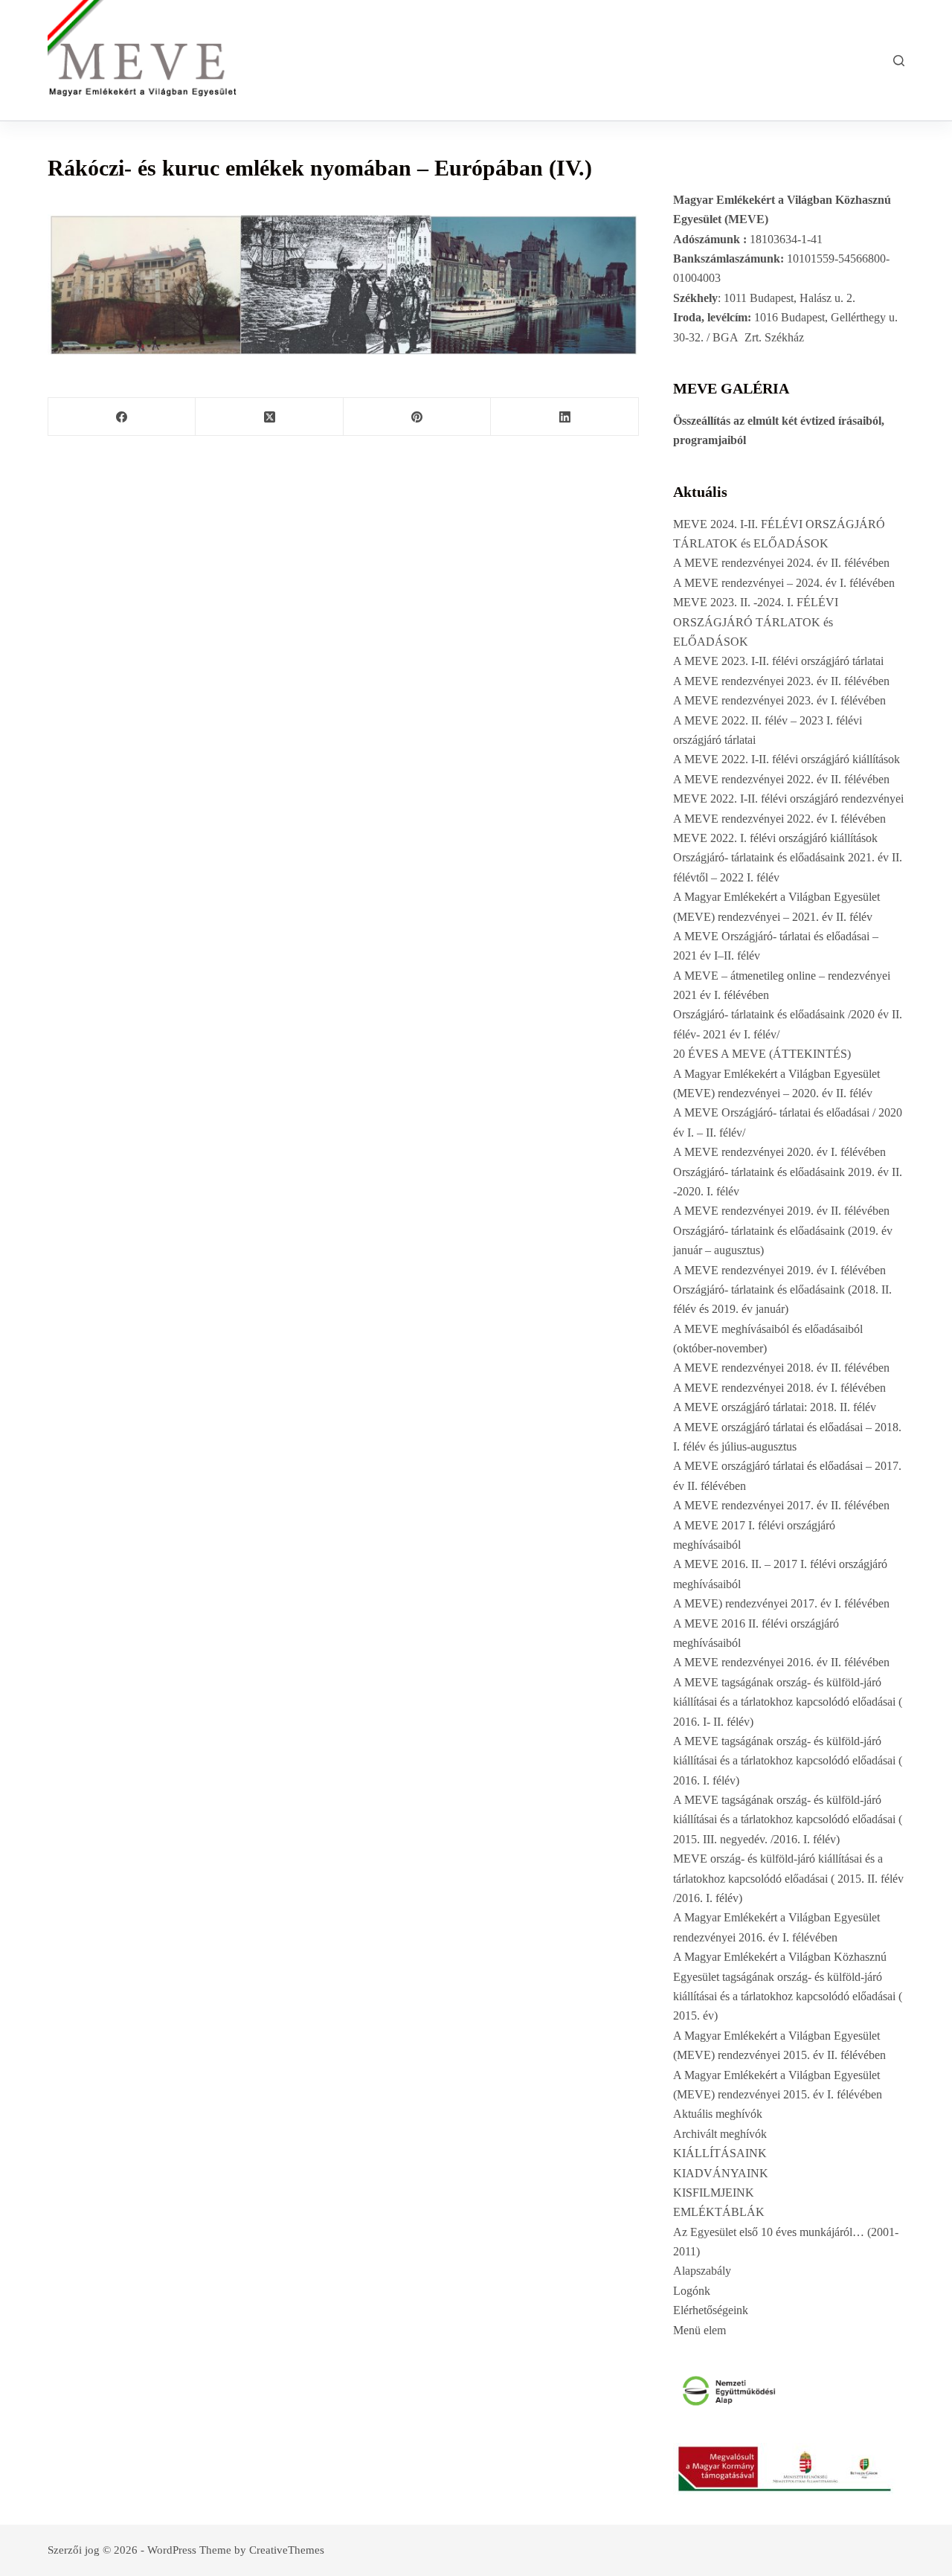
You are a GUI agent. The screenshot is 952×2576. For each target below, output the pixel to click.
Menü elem (699, 2330)
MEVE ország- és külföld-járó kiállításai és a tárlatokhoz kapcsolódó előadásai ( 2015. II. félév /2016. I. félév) (788, 1878)
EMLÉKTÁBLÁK (719, 2212)
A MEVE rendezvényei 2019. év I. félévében (779, 1270)
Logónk (692, 2291)
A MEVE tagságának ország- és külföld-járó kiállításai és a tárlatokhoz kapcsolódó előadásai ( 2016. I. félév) (788, 1761)
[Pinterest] (417, 417)
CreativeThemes (287, 2550)
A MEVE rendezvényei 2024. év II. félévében (781, 563)
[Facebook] (122, 417)
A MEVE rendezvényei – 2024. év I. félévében (784, 583)
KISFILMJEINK (714, 2193)
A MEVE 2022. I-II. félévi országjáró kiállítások (787, 759)
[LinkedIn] (565, 417)
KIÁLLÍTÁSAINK (720, 2153)
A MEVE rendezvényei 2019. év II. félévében (781, 1211)
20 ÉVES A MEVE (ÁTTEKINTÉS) (762, 1054)
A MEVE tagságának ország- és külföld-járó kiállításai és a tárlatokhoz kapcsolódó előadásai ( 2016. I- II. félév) (788, 1702)
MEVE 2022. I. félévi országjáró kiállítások (775, 838)
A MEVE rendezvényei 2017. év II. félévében (781, 1505)
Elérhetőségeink (711, 2310)
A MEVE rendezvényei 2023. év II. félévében (781, 681)
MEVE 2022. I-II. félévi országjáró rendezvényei (788, 799)
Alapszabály (702, 2271)
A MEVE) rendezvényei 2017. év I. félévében (781, 1603)
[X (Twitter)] (269, 417)
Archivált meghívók (720, 2134)
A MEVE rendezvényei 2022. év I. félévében (779, 819)
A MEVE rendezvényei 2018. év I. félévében (779, 1388)
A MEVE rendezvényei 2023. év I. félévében (779, 700)
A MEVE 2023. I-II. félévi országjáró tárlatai (778, 661)
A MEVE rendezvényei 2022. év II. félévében (781, 779)
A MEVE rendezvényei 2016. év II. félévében (781, 1662)
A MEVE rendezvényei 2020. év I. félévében (779, 1152)
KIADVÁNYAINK (721, 2173)
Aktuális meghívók (718, 2114)
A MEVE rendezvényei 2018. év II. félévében (781, 1368)
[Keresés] (899, 61)
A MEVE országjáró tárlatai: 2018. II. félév (775, 1407)
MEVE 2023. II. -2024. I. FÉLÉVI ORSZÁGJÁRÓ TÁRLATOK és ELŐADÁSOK (756, 622)
